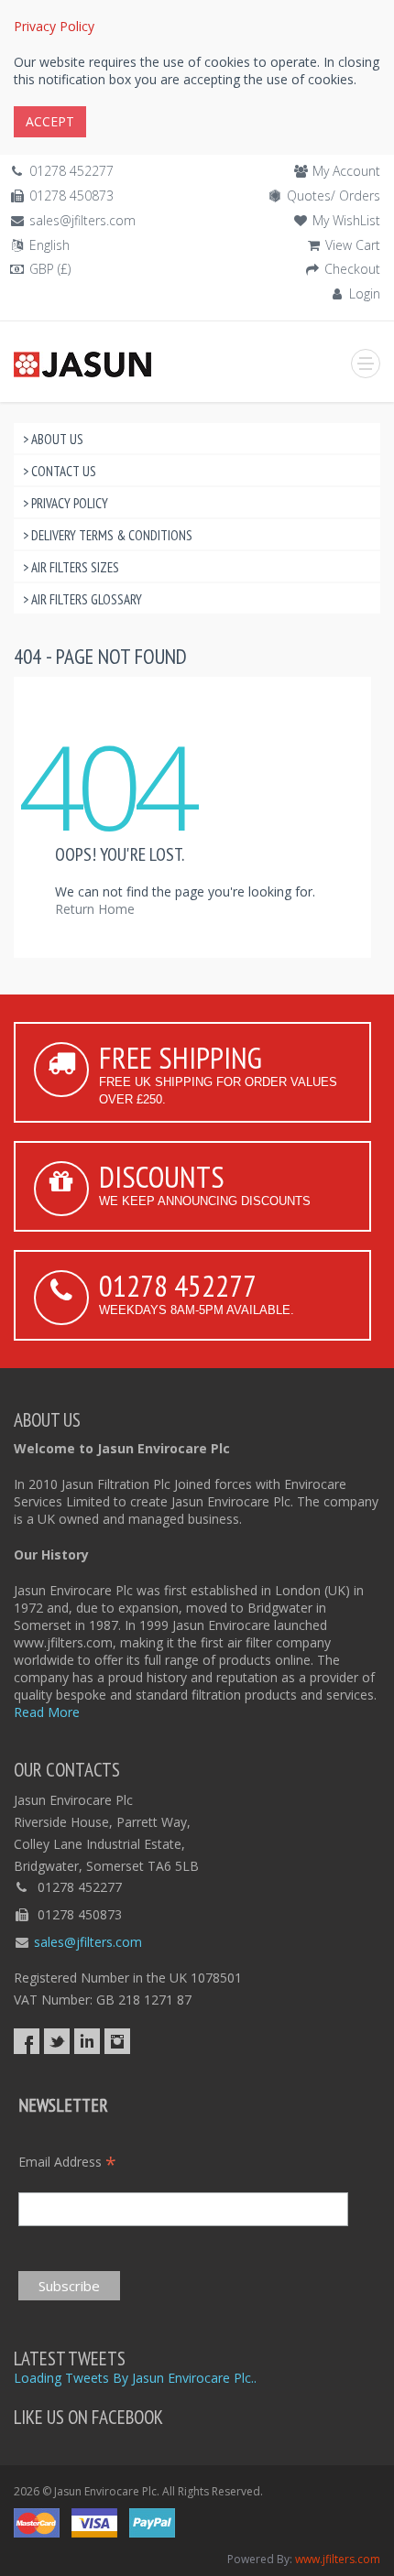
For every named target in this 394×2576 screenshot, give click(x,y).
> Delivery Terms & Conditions (108, 535)
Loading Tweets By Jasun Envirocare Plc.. (135, 2378)
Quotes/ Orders (334, 196)
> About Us (53, 439)
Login (365, 293)
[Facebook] (27, 2041)
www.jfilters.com (338, 2559)
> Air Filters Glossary (82, 599)
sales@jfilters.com (82, 220)
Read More (47, 1712)
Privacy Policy (54, 26)
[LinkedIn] (87, 2041)
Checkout (352, 269)
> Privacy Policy (66, 503)
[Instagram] (117, 2041)
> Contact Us (60, 471)
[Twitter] (57, 2041)
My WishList (346, 220)
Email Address (67, 2162)
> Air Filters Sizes (71, 567)
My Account (346, 171)
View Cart (353, 245)
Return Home (95, 909)
